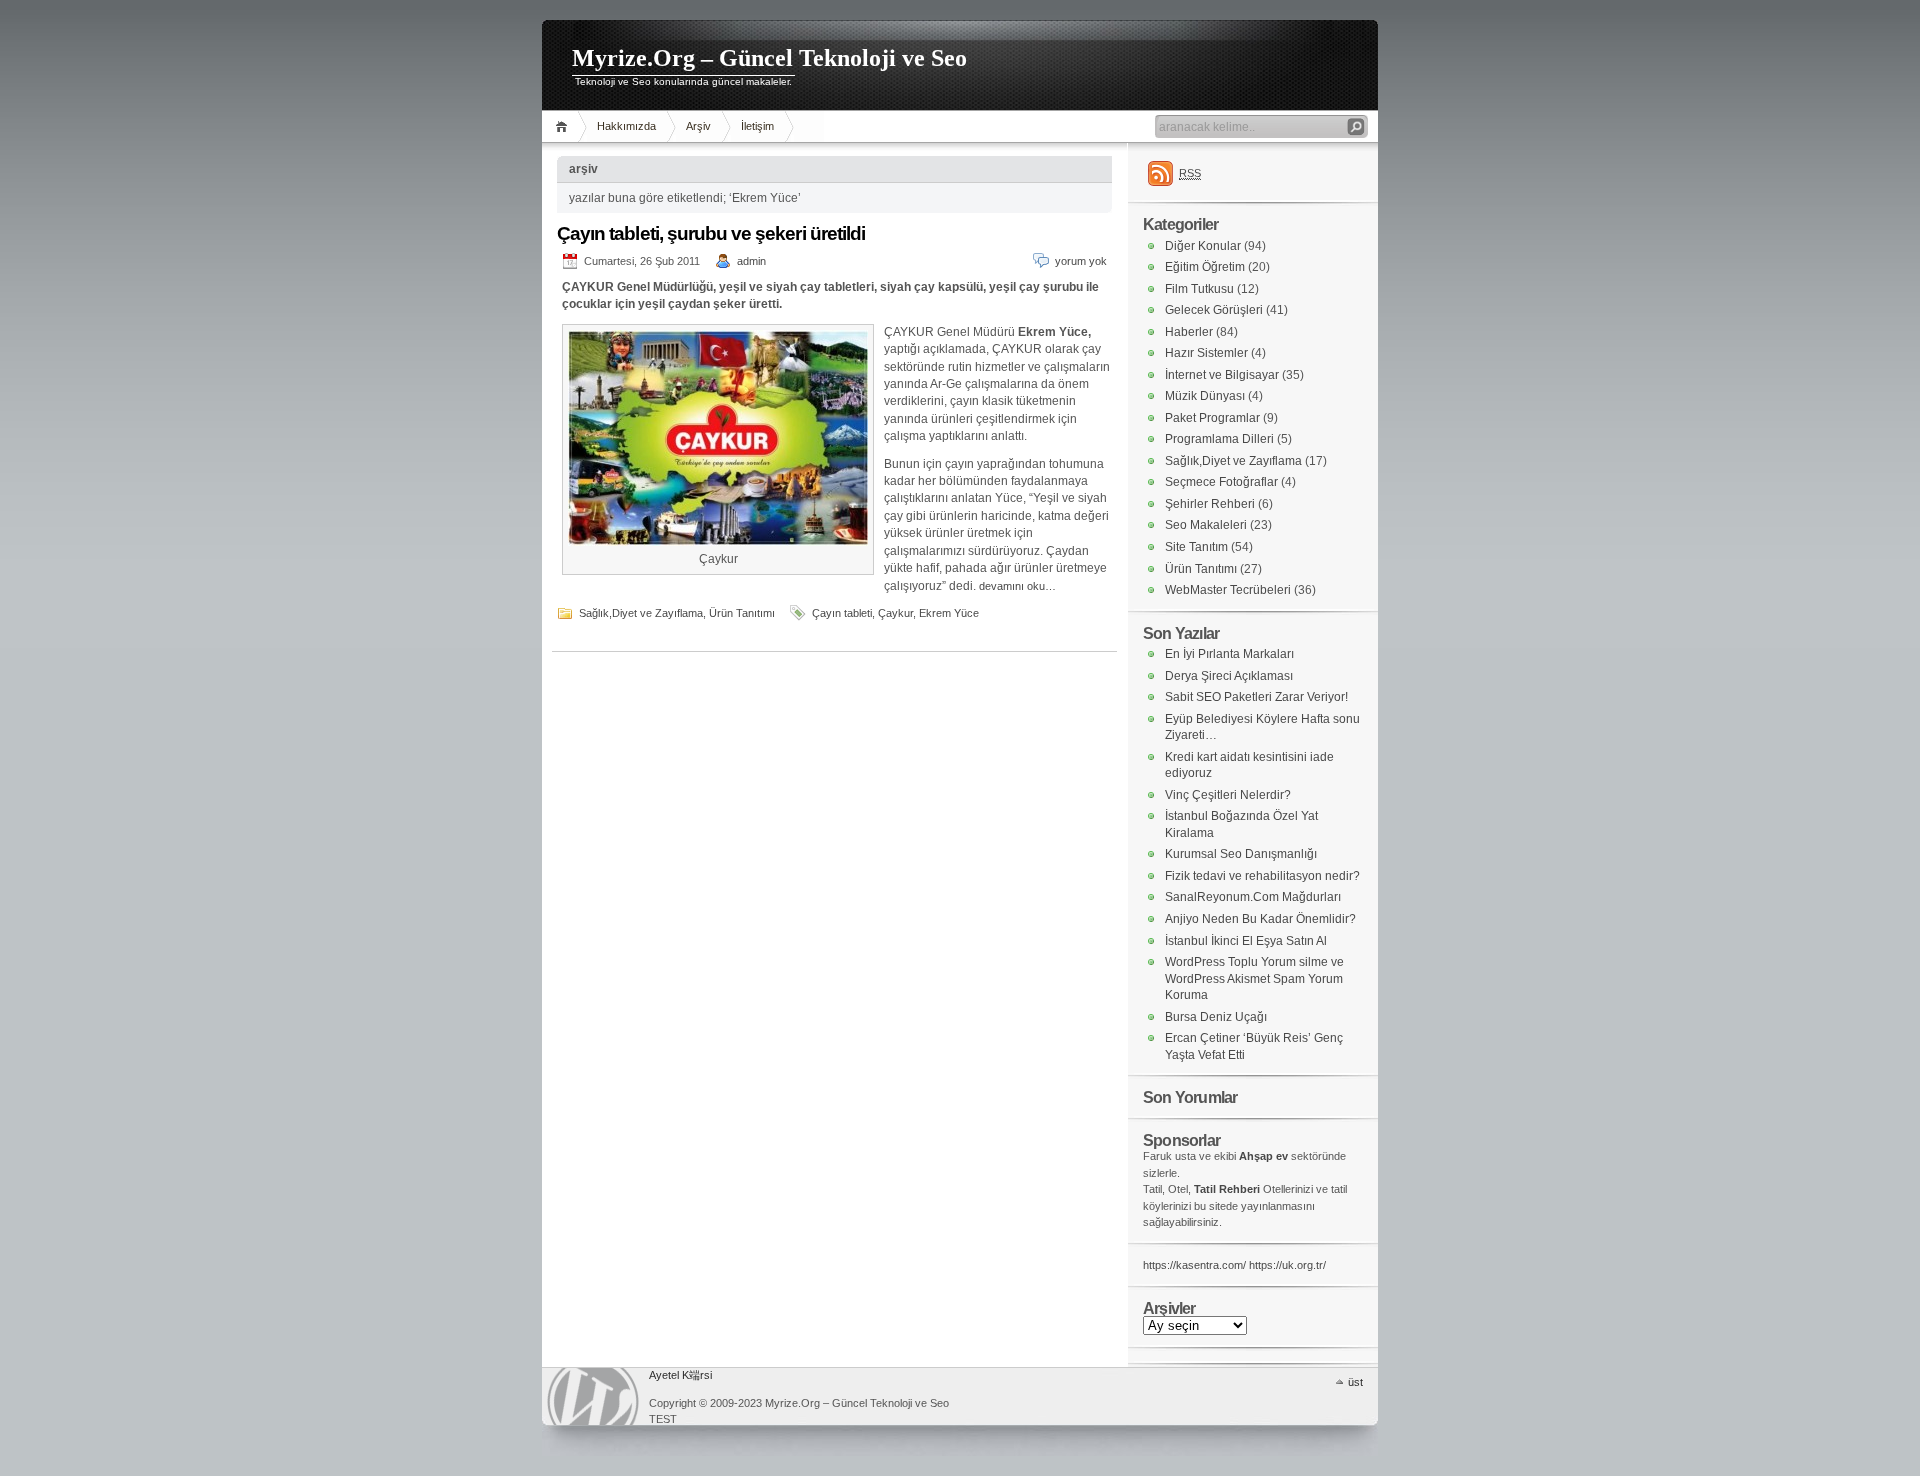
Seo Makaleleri (1206, 525)
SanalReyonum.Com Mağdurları (1253, 897)
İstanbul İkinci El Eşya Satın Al (1246, 941)
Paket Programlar (1212, 418)
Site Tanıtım (1196, 547)
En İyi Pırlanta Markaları (1229, 654)
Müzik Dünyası (1205, 396)
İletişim (757, 126)
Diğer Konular (1203, 246)
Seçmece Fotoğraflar (1221, 482)
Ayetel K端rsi (680, 1375)
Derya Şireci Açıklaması (1229, 676)
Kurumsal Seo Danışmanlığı (1241, 854)
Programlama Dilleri (1219, 439)
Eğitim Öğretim (1205, 267)
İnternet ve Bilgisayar (1222, 375)
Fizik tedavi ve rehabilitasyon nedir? (1262, 876)
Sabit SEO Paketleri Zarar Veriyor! (1256, 697)
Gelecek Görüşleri (1214, 310)
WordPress (593, 1396)
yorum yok (1081, 261)
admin (751, 261)
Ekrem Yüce (949, 613)
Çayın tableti (842, 613)
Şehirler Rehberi (1210, 504)
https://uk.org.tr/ (1287, 1265)
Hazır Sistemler (1206, 353)
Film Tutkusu (1199, 289)
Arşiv (698, 126)
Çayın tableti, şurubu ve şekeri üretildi (711, 233)
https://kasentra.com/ (1194, 1265)
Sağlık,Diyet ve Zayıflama (641, 613)
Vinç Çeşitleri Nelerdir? (1228, 795)
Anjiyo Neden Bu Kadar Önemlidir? (1260, 919)
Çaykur (895, 613)
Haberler (1189, 332)
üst (1355, 1382)
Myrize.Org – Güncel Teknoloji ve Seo (769, 58)
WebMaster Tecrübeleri (1228, 590)
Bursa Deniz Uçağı (1216, 1017)
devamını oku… (1017, 586)
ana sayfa (564, 126)
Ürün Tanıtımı (742, 613)
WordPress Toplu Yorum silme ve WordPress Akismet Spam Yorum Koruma (1254, 978)
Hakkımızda (626, 126)
